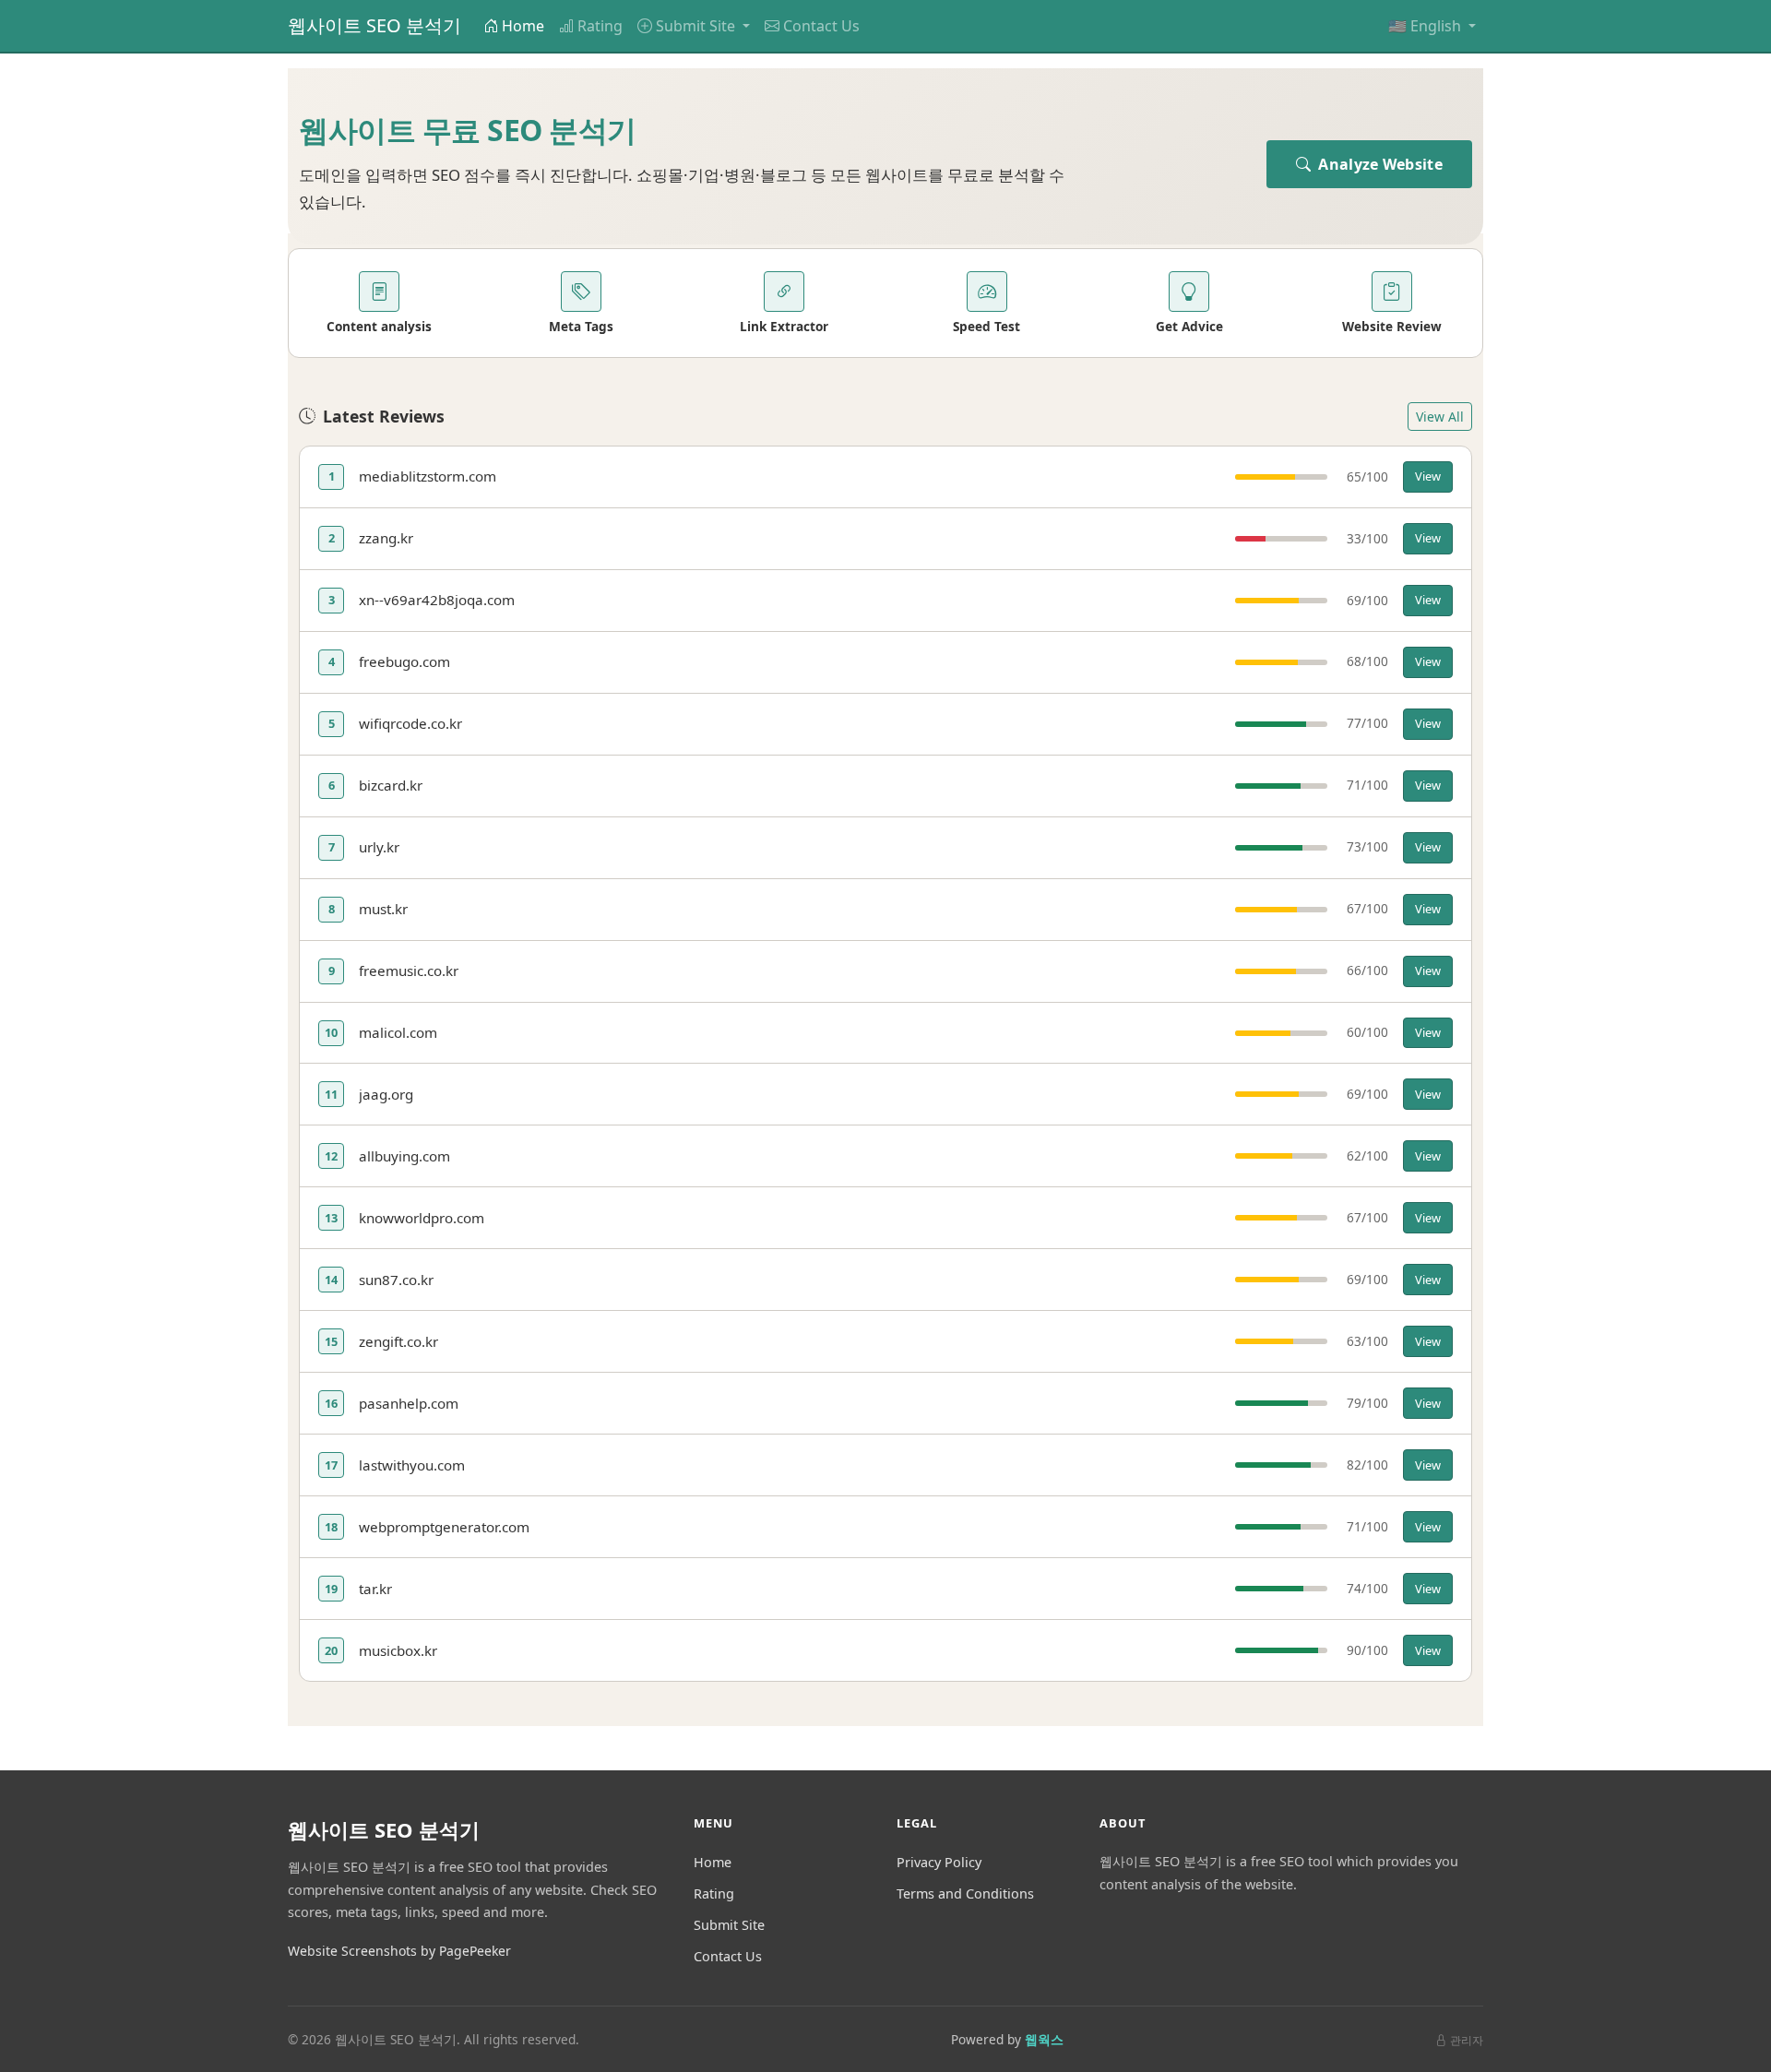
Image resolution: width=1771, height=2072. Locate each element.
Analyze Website (1379, 164)
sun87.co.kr (396, 1280)
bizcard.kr (391, 785)
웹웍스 (1044, 2039)
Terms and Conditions (965, 1893)
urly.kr (379, 847)
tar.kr (375, 1589)
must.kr (383, 909)
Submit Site (729, 1925)
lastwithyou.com (412, 1465)
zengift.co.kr (398, 1341)
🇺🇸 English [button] (1426, 26)
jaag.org (386, 1094)
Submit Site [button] (697, 26)
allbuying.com (404, 1156)
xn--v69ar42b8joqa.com (437, 600)
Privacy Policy (939, 1862)
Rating (600, 26)
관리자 (1467, 2040)
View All (1440, 417)
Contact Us (821, 26)
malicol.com (398, 1032)
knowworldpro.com (422, 1218)
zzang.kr (386, 538)
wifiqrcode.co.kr (410, 723)
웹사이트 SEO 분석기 (374, 25)
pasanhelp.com (409, 1403)
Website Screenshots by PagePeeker (399, 1951)
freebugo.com (404, 661)
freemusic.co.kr (409, 971)
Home (523, 26)
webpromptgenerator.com (444, 1527)
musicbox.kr (398, 1650)
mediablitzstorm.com (428, 476)
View (1428, 476)
